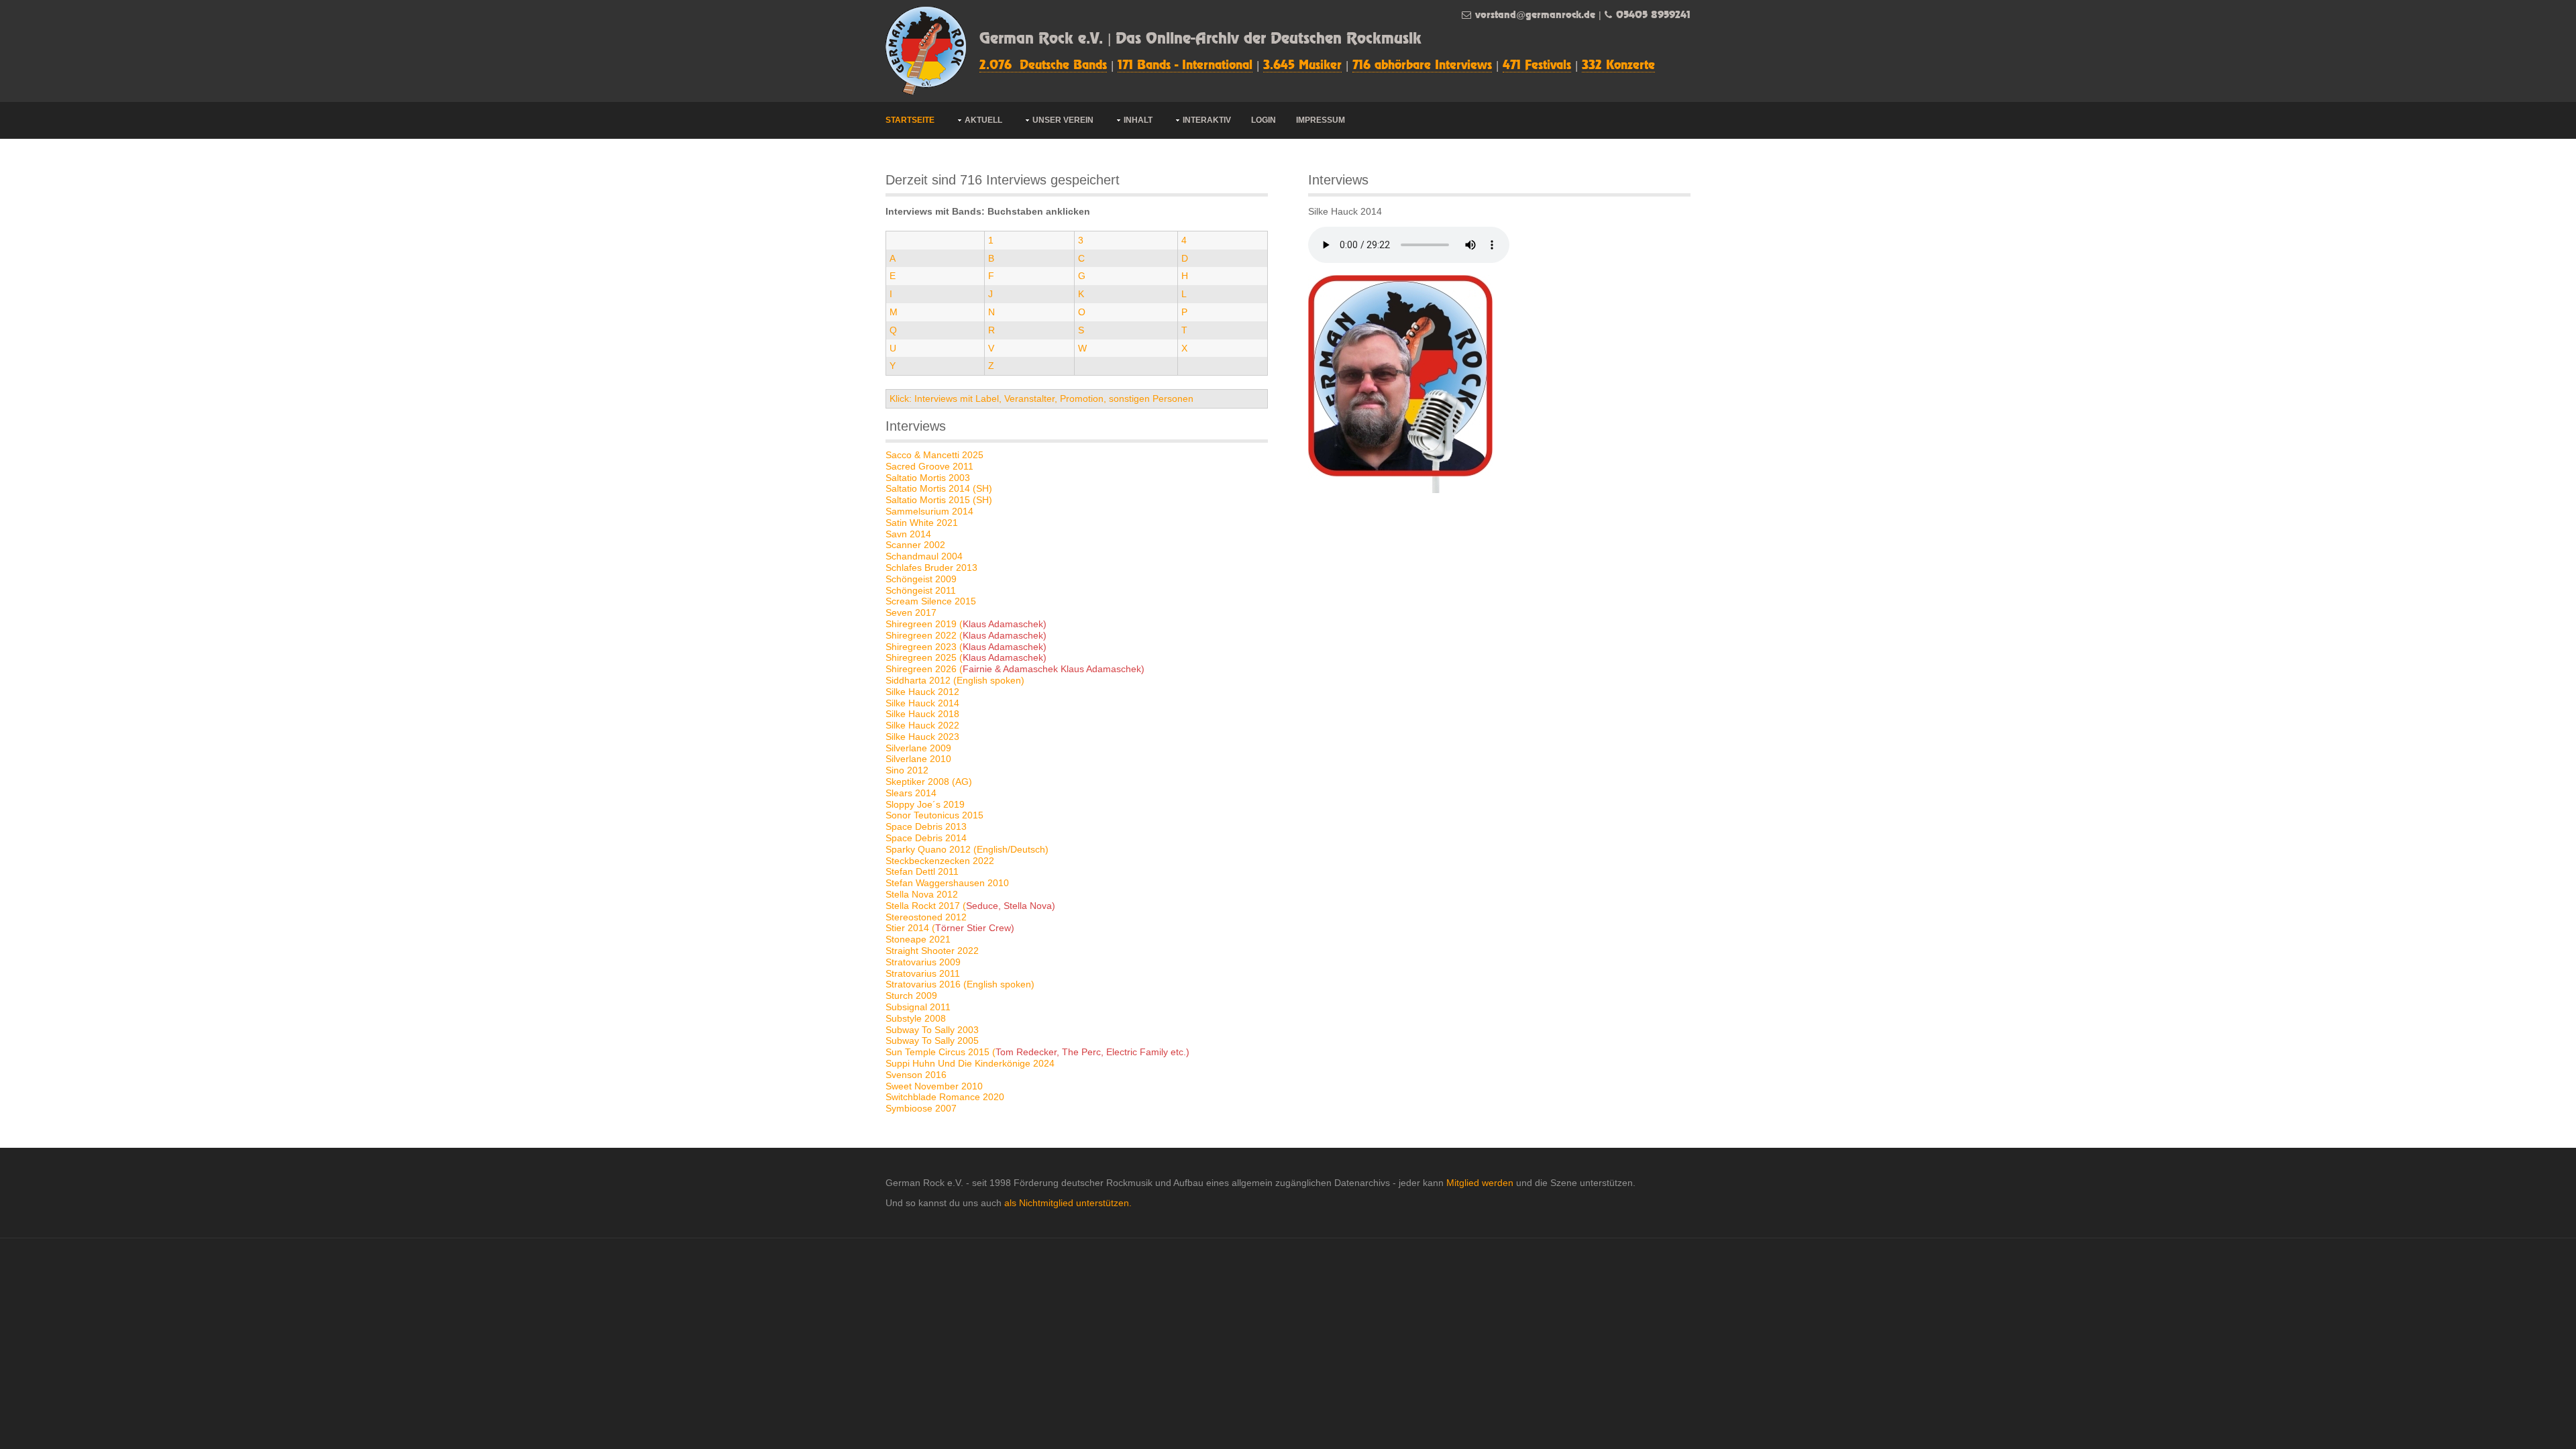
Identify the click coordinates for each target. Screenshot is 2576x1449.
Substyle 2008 (916, 1018)
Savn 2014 (908, 534)
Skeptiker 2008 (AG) (929, 782)
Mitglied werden (1480, 1183)
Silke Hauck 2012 (922, 692)
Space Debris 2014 (926, 838)
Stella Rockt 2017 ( (970, 906)
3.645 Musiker (1302, 66)
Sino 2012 (907, 770)
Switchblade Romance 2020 (945, 1097)
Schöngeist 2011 (921, 590)
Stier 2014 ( (950, 928)
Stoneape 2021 (918, 939)
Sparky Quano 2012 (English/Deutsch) (967, 849)
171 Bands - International (1185, 66)
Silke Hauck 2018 (922, 714)
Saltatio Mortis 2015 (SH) (939, 500)
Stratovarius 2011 (923, 973)
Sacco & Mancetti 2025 (934, 455)
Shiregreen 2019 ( (966, 624)
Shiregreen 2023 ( (966, 647)
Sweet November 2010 (934, 1086)
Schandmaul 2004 (924, 556)
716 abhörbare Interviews (1422, 66)
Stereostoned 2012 (926, 917)
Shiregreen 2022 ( (966, 635)
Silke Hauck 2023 (922, 737)
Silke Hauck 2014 (922, 703)
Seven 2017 (911, 612)
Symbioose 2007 (921, 1108)
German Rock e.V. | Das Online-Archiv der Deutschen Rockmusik (1200, 39)
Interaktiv (1207, 120)
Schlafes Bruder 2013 (931, 568)
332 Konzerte (1618, 66)
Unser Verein (1063, 120)
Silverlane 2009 (918, 748)
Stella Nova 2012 (922, 894)
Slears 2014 (911, 793)
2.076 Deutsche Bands (1043, 66)
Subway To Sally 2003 (932, 1030)
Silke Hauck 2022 (922, 725)
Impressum (1321, 120)
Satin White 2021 (922, 523)
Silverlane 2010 (918, 759)
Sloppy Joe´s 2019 (925, 804)
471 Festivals (1537, 66)
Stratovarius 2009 (923, 962)
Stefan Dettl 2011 (922, 871)
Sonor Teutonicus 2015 (934, 815)
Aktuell (983, 120)
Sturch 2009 (911, 996)
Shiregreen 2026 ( (1015, 669)
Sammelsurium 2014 (929, 511)
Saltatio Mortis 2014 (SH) (939, 488)
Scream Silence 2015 (931, 601)
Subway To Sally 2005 (932, 1040)
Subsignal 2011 (918, 1007)
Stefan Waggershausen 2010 (947, 883)
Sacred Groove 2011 (929, 466)
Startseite (910, 120)
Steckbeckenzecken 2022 (940, 861)
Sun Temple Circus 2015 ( (1037, 1052)
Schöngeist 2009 (921, 579)
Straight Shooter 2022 (932, 951)
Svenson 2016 (916, 1075)
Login (1264, 120)
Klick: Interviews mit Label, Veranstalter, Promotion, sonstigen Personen (1041, 398)
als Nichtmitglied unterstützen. (1068, 1203)
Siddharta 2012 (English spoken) (955, 680)
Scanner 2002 (915, 545)
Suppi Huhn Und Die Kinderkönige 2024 (970, 1063)
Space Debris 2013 (926, 826)
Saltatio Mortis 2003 (928, 478)
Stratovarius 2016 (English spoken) (960, 984)
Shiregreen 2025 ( (966, 657)
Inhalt (1138, 120)
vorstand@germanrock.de (1535, 15)
